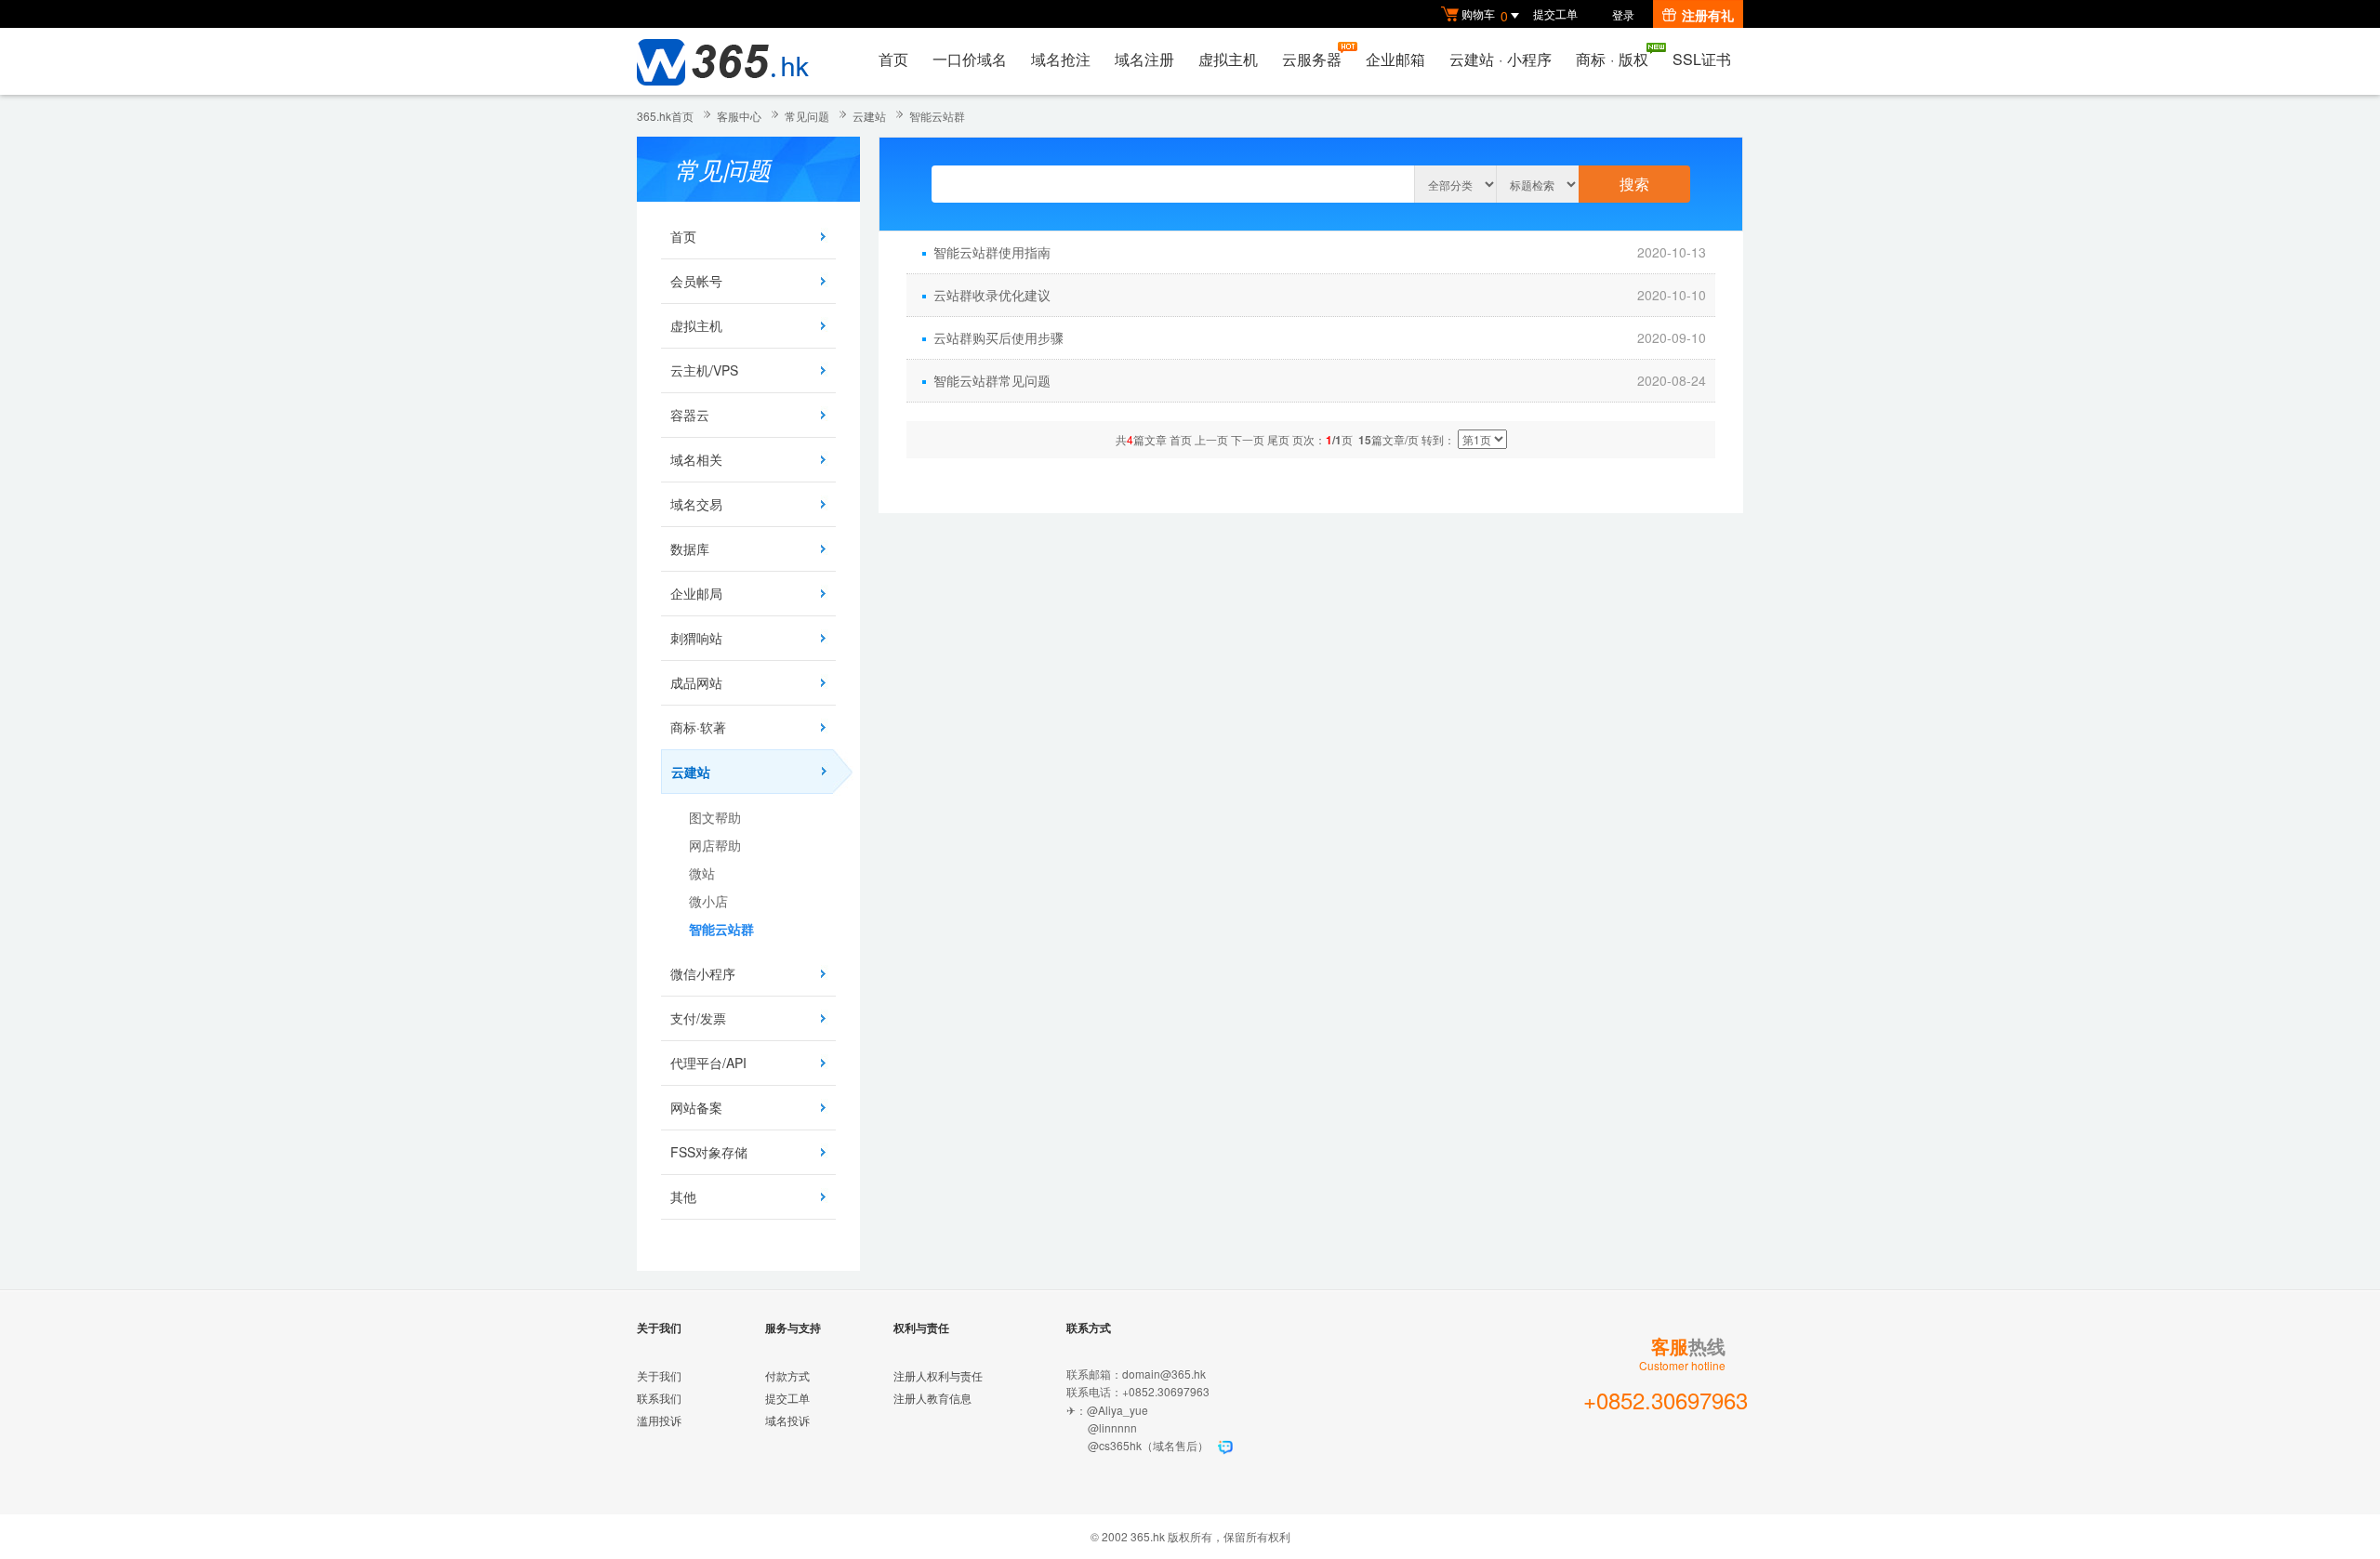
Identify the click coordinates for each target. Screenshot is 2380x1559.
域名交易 (696, 504)
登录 (1623, 14)
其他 (683, 1196)
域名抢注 (1061, 59)
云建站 (869, 116)
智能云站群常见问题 (992, 380)
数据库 (690, 548)
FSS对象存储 (709, 1152)
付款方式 (787, 1375)
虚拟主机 (1228, 59)
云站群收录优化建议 (992, 295)
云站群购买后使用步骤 (998, 337)
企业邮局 (696, 593)
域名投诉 (787, 1420)
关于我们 (659, 1375)
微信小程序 (703, 973)
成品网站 (696, 682)
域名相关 (696, 459)
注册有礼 (1708, 15)
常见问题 (807, 116)
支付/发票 (698, 1018)
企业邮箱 (1395, 59)
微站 (702, 873)
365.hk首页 (665, 116)
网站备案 (696, 1107)
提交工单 (1555, 13)
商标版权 (1612, 59)
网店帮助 (715, 845)
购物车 (1485, 15)
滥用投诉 (659, 1420)
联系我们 (659, 1398)
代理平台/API (708, 1063)
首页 (893, 59)
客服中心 (739, 116)
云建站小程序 (1501, 59)
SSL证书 (1702, 59)
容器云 (690, 415)
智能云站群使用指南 (992, 252)
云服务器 (1312, 59)
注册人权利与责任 (938, 1375)
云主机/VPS (704, 370)
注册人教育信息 (932, 1398)
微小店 (708, 901)
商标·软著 (698, 727)
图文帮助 (715, 817)
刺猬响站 (696, 638)
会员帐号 (696, 281)
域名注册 (1144, 59)
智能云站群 (937, 116)
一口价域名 (970, 59)
